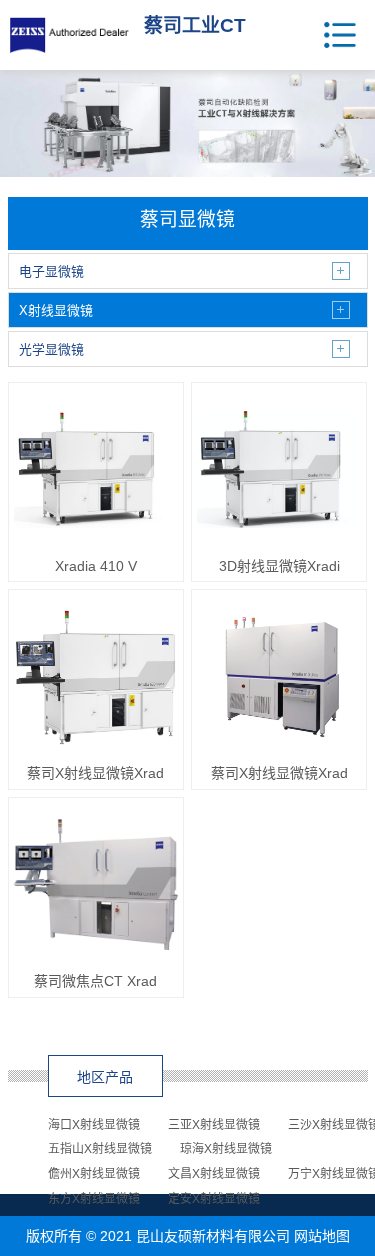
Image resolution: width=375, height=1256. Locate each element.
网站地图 (322, 1236)
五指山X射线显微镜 (100, 1149)
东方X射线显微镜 (94, 1199)
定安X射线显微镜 (214, 1199)
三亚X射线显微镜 (214, 1125)
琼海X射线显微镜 (226, 1149)
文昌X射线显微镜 (214, 1174)
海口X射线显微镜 (94, 1125)
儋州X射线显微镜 (94, 1174)
